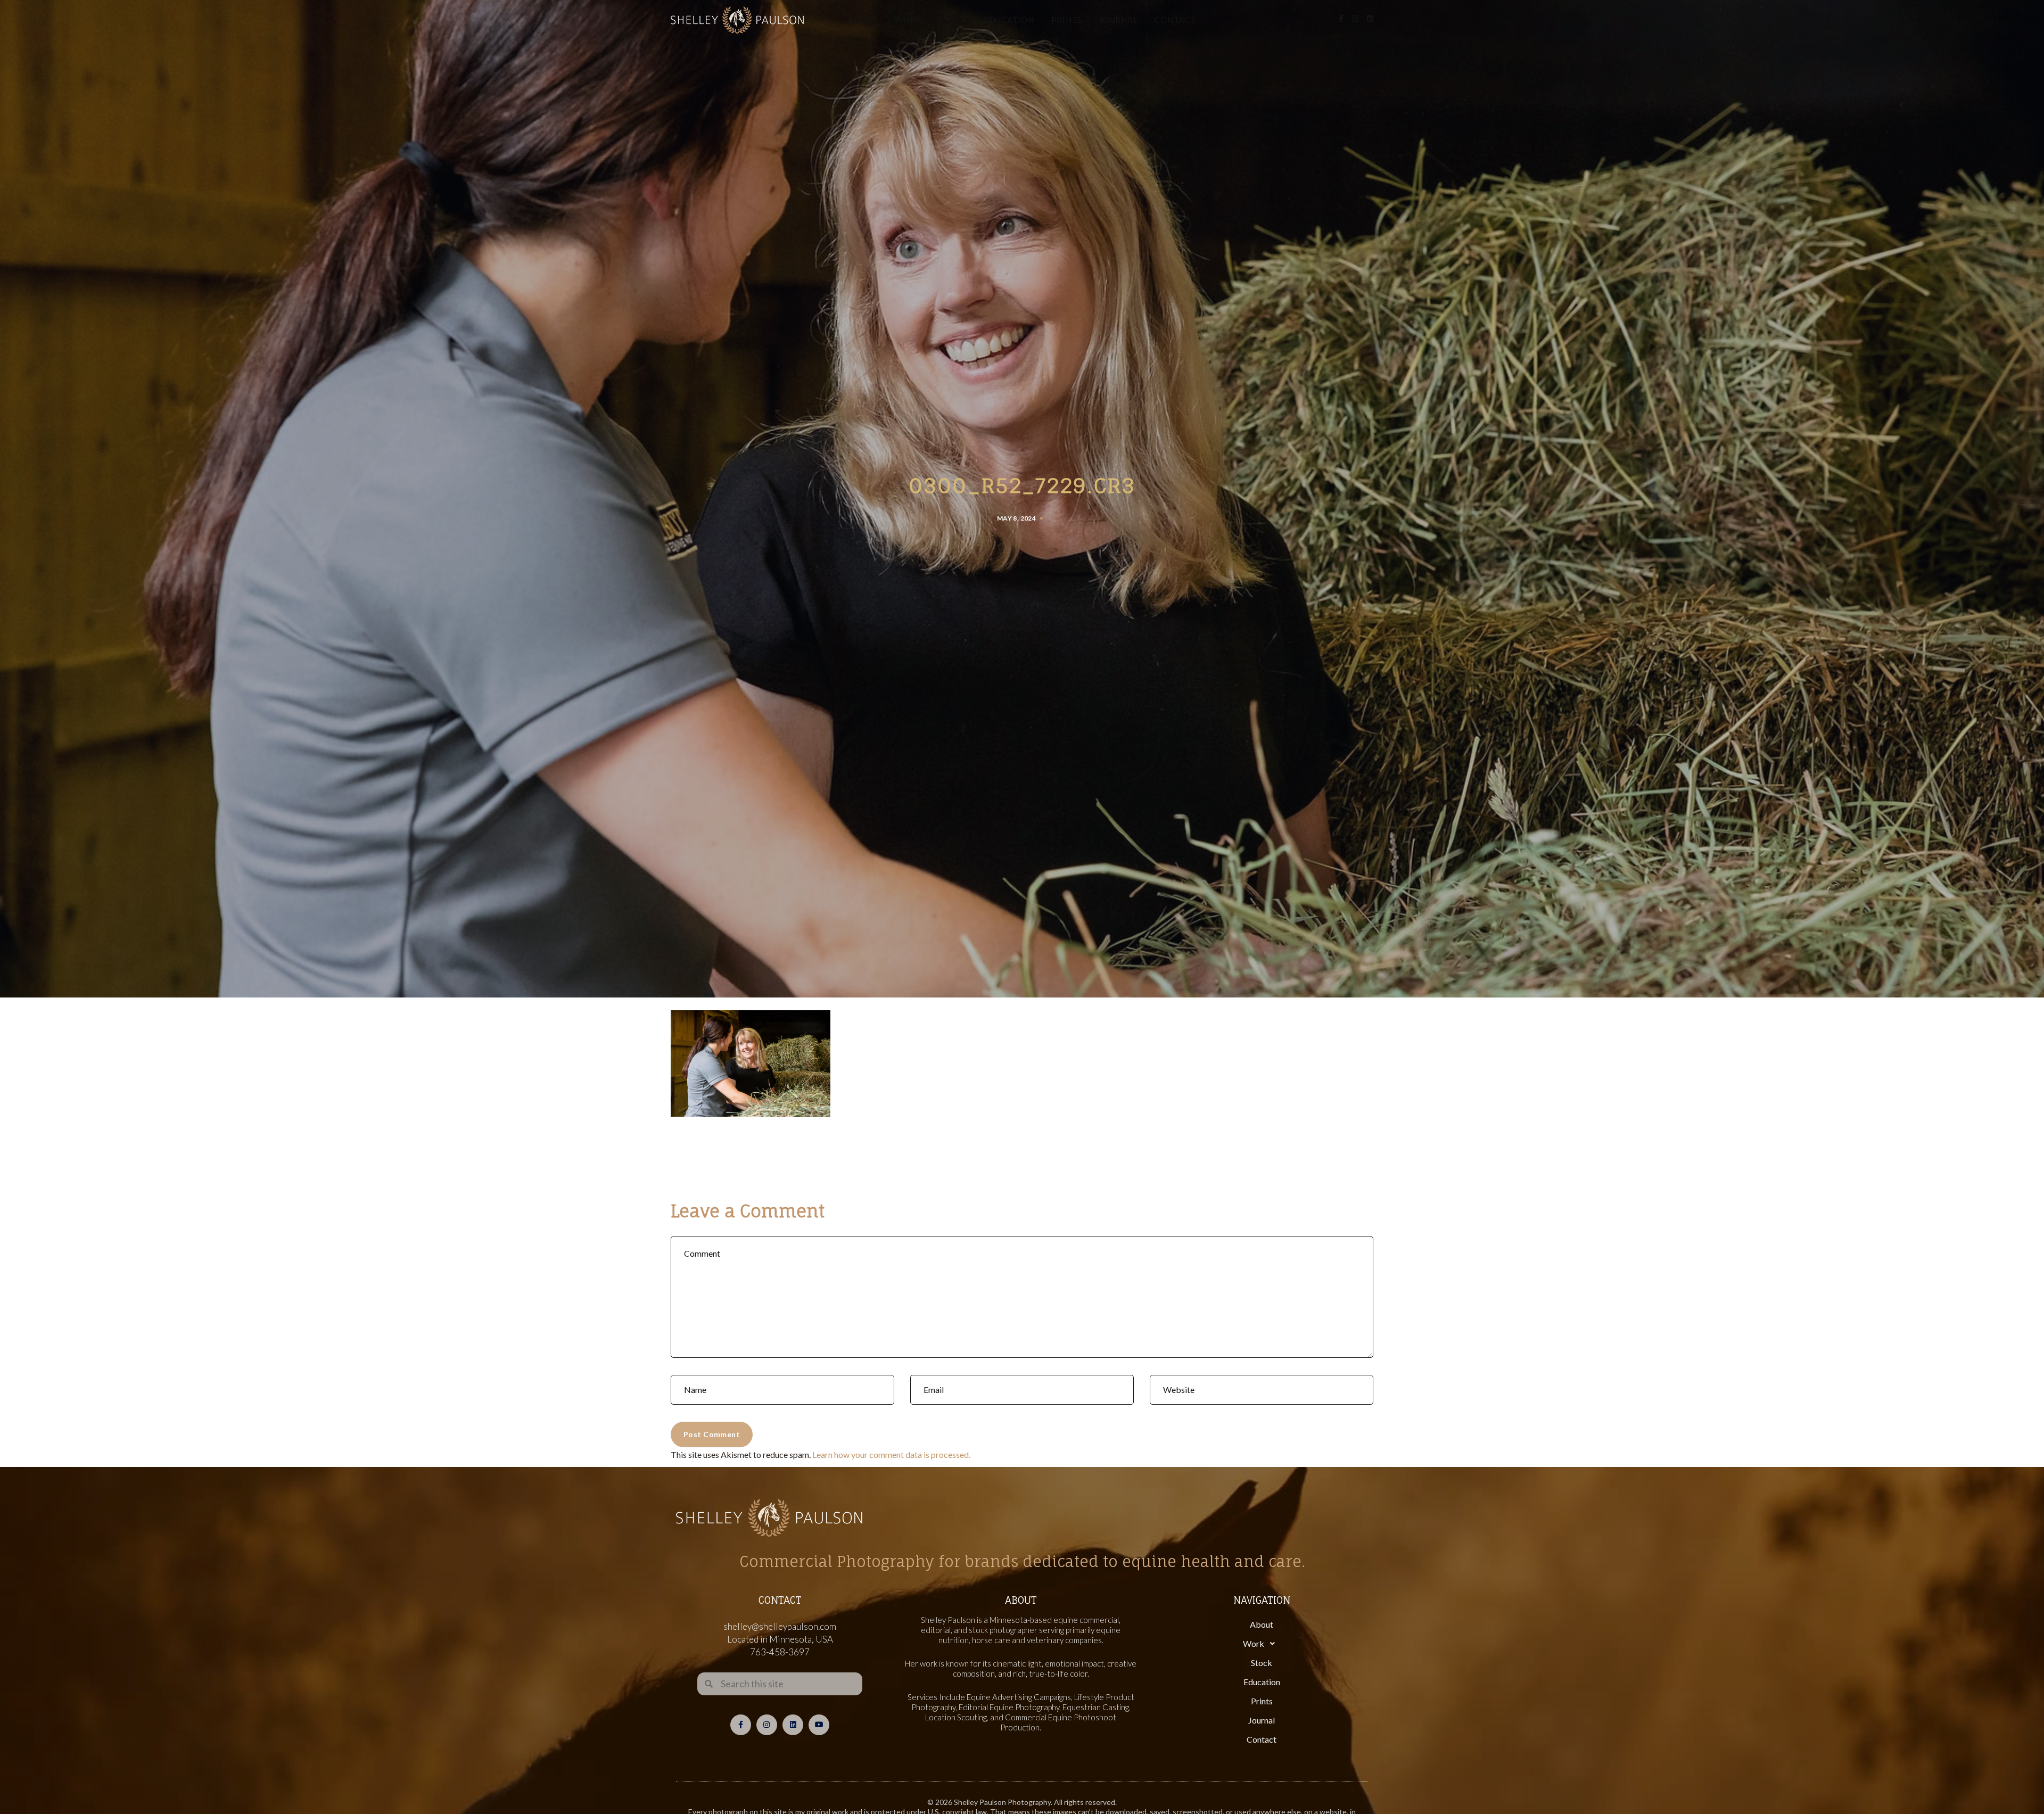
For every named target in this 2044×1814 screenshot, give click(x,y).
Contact (1175, 20)
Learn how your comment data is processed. (891, 1454)
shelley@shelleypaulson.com (780, 1626)
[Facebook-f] (741, 1725)
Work (908, 20)
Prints (1067, 20)
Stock (953, 20)
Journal (1118, 20)
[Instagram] (767, 1725)
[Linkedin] (793, 1725)
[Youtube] (819, 1725)
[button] (1262, 1644)
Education (1009, 20)
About (863, 20)
